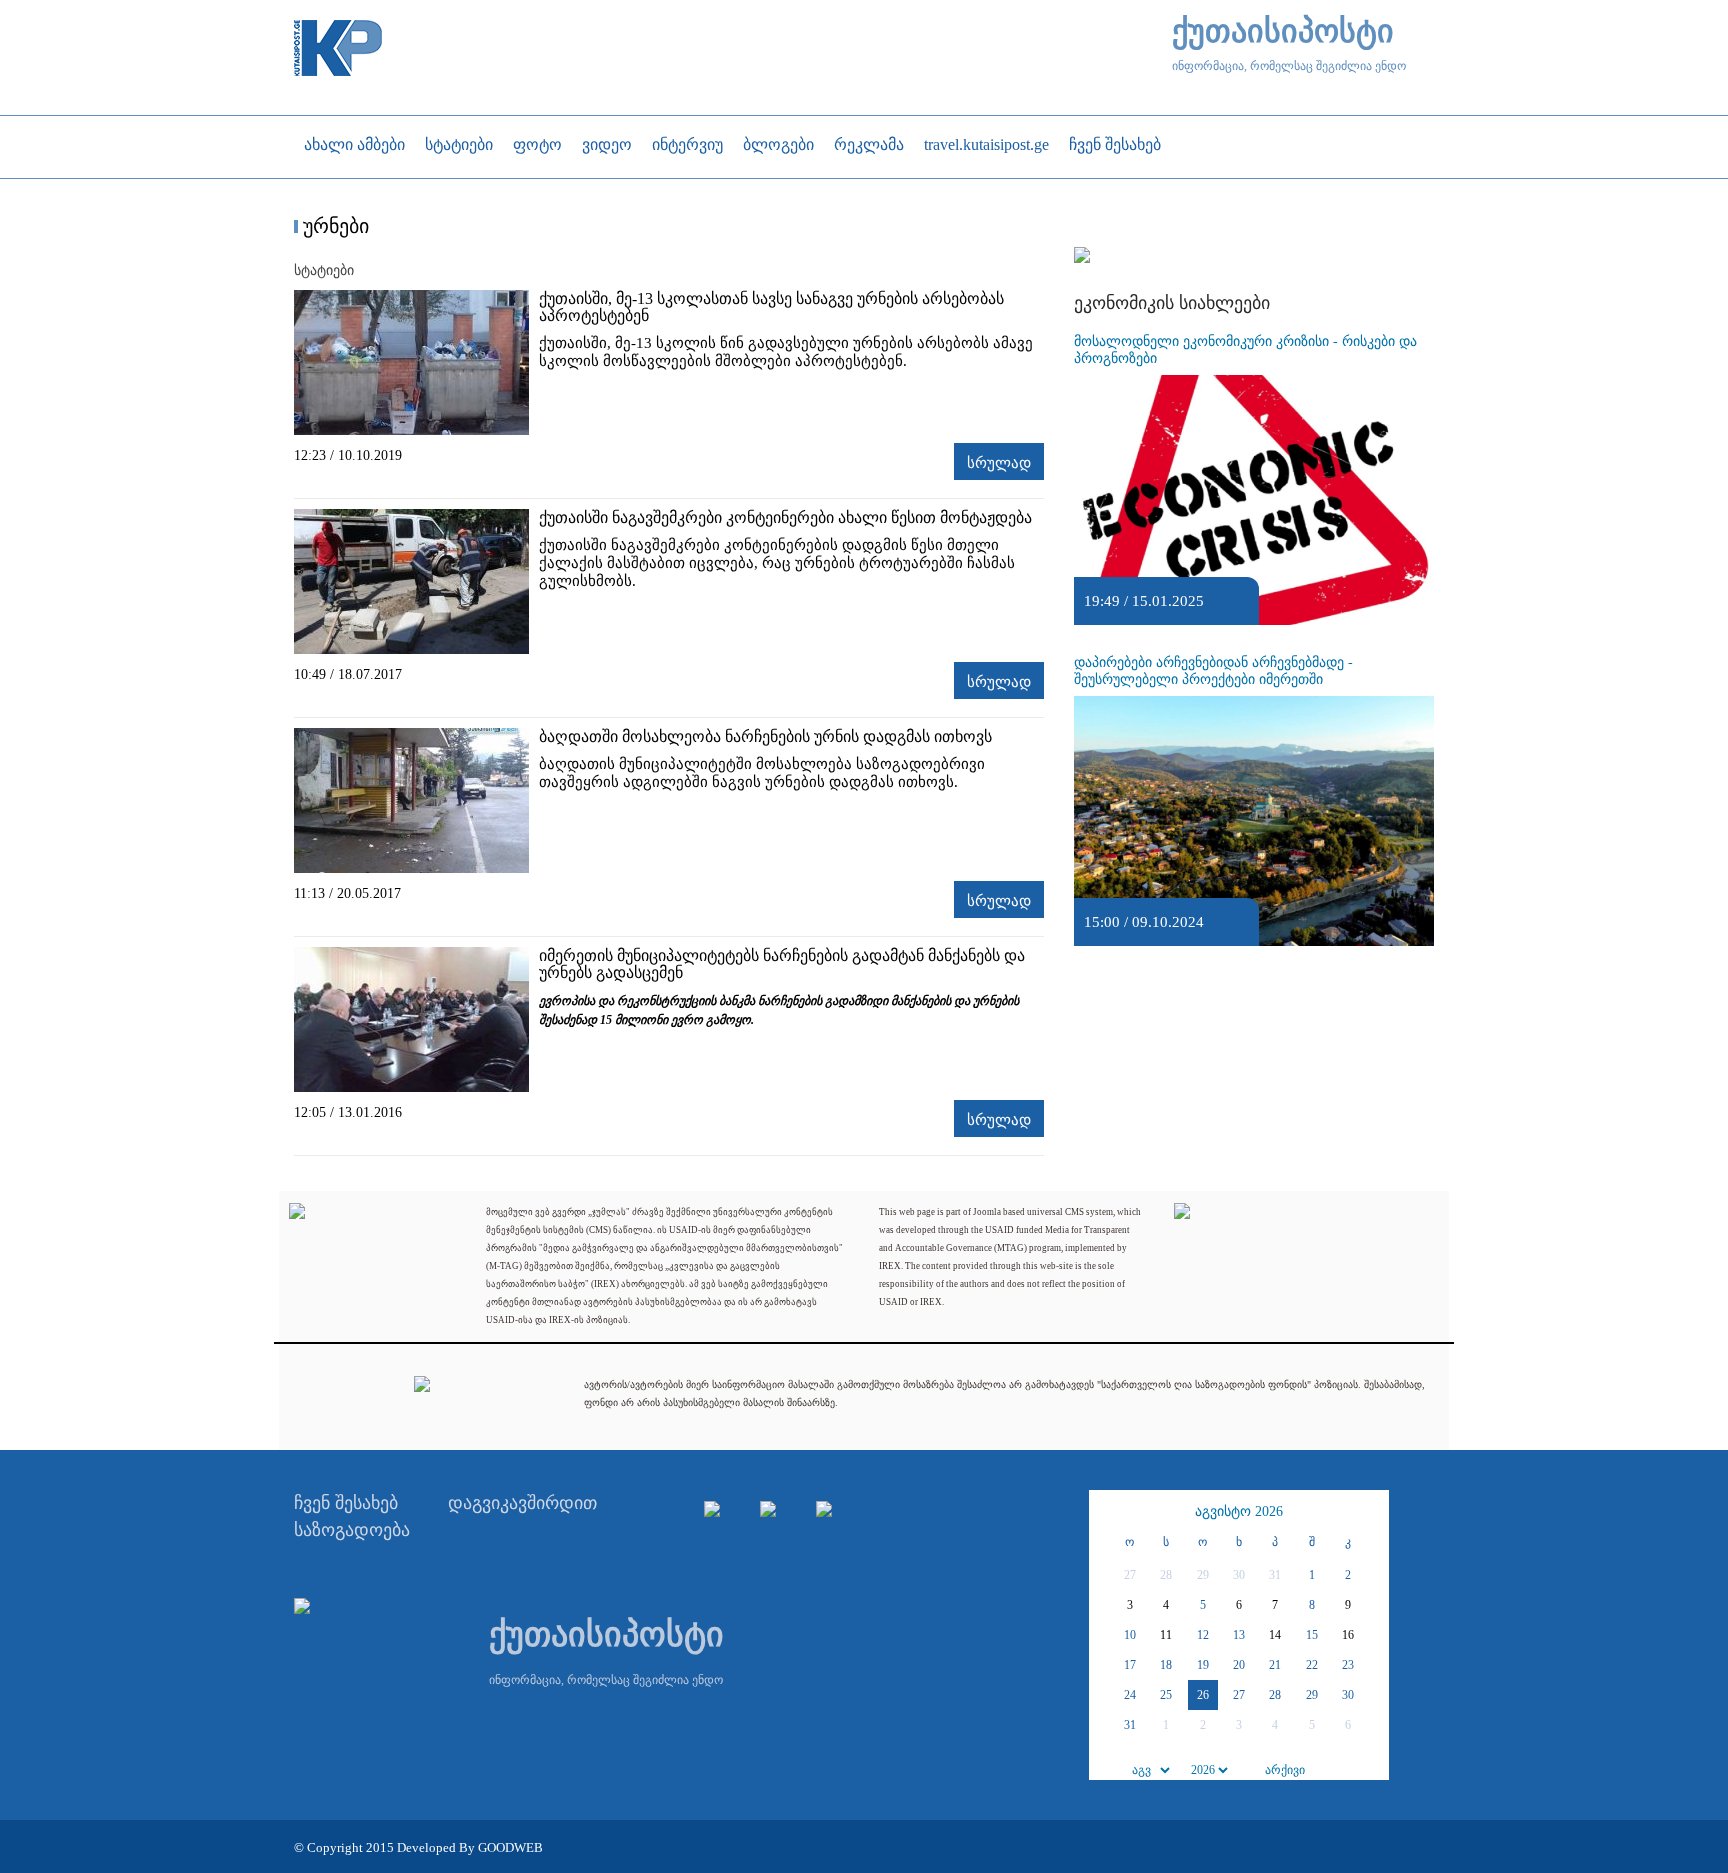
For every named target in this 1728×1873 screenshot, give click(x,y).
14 (1275, 1635)
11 (1166, 1635)
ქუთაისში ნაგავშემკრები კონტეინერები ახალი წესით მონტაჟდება (785, 517)
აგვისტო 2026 (1239, 1511)
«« (1107, 1512)
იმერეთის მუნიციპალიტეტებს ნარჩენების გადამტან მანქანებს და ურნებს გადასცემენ (782, 964)
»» (1371, 1512)
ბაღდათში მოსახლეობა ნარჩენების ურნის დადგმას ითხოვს (765, 736)
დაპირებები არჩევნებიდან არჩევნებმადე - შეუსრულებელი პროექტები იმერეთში (1213, 671)
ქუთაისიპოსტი (1283, 31)
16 (1348, 1635)
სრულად (999, 463)
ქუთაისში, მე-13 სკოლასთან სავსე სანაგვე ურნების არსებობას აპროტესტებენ (771, 307)
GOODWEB (510, 1847)
